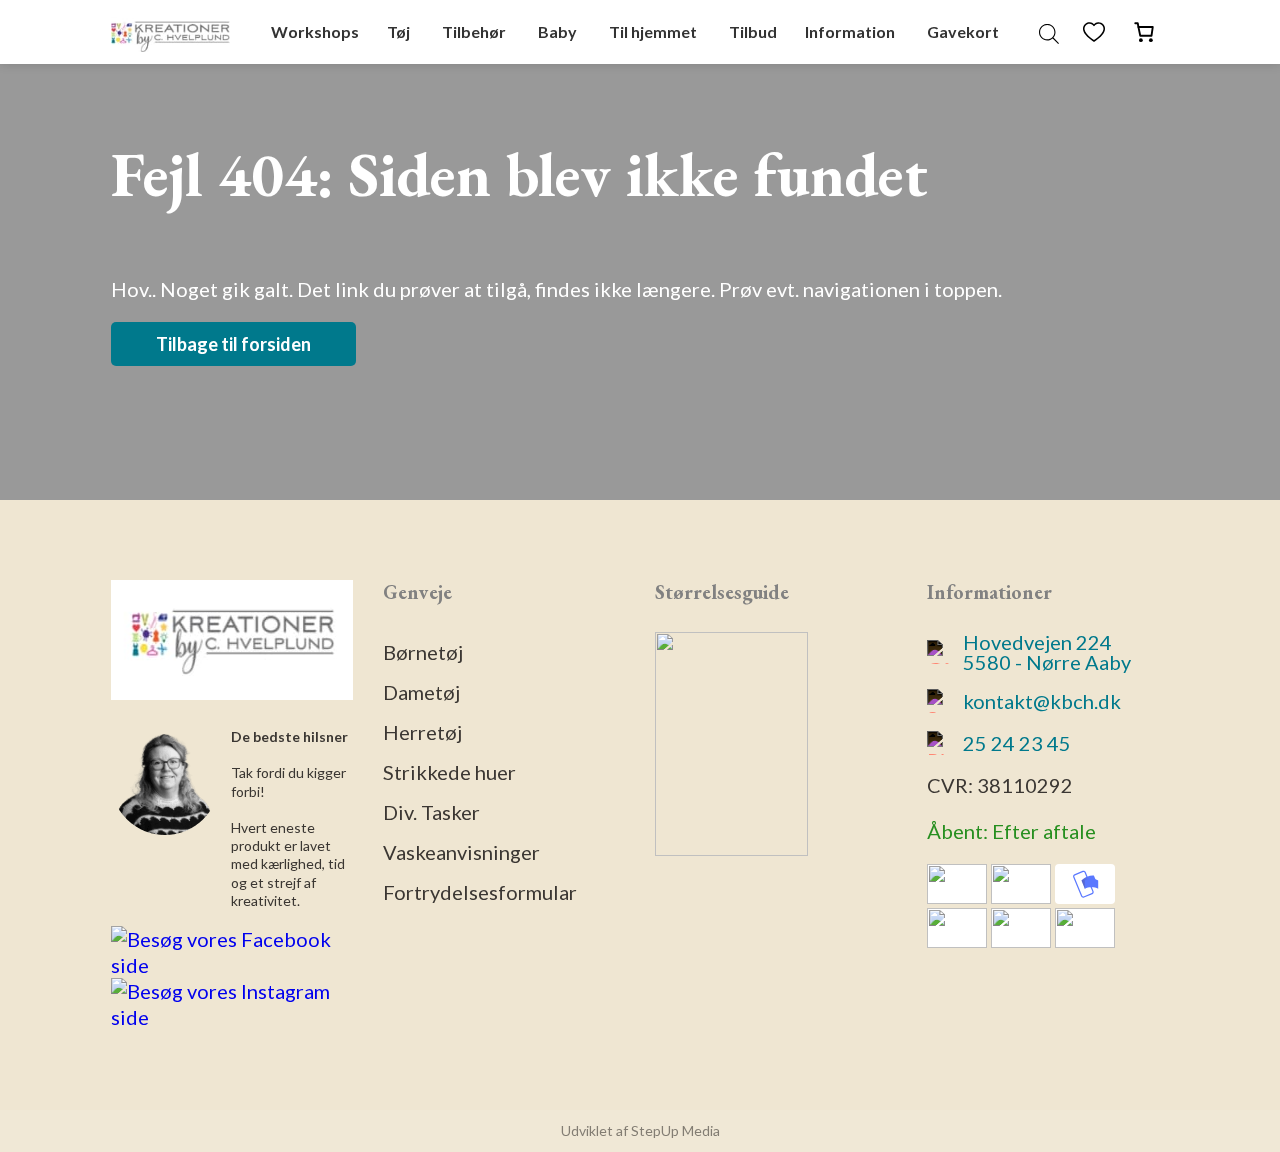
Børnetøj (423, 652)
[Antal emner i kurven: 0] (1144, 32)
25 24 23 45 (1017, 743)
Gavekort (963, 31)
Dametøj (421, 692)
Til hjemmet (653, 31)
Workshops (315, 31)
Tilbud (753, 31)
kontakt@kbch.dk (1042, 701)
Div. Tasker (431, 812)
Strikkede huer (449, 772)
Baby (557, 31)
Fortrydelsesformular (480, 892)
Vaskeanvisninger (461, 852)
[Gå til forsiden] (170, 32)
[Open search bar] (1049, 32)
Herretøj (422, 732)
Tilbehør (474, 31)
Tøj (398, 31)
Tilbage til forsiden (233, 344)
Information (850, 31)
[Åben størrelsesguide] (731, 848)
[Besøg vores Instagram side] (232, 1017)
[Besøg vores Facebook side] (232, 965)
